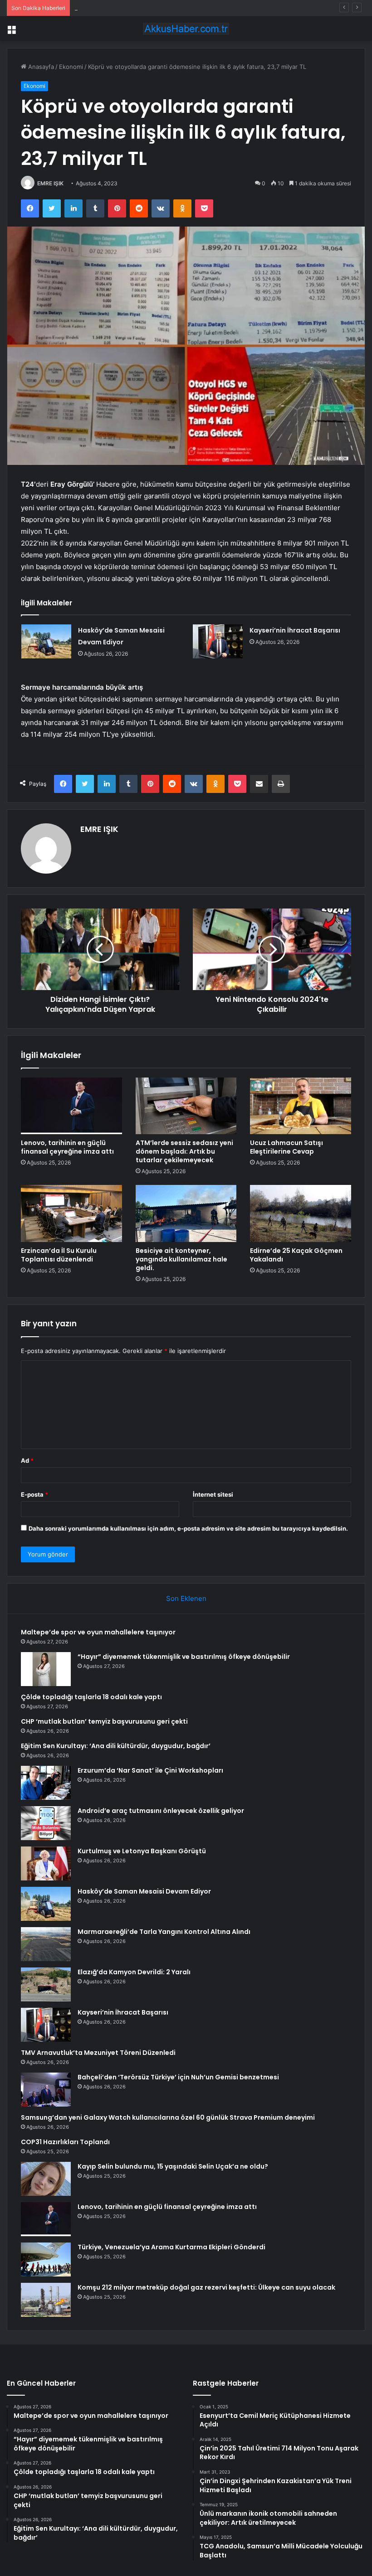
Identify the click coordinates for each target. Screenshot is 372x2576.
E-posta (34, 1494)
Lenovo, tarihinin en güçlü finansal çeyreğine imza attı (67, 1147)
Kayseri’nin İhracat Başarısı (295, 630)
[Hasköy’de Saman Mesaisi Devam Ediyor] (46, 641)
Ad (27, 1460)
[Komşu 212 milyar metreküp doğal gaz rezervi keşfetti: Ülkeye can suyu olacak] (46, 2300)
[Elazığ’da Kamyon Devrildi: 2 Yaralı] (46, 1984)
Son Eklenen (186, 1598)
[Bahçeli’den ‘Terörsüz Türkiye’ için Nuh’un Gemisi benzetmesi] (46, 2090)
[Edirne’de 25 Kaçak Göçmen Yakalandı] (301, 1213)
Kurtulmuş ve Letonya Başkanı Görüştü (142, 1851)
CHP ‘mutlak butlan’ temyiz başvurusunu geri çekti (104, 1721)
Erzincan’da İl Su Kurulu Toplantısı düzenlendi (59, 1255)
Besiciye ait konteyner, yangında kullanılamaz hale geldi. (181, 1259)
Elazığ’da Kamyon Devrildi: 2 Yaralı (134, 1972)
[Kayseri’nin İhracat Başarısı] (218, 641)
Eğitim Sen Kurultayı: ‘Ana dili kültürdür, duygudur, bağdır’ (116, 1746)
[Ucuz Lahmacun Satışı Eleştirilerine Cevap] (301, 1106)
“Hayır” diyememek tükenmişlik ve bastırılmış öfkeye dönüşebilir (184, 1657)
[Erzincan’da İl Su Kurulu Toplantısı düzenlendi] (71, 1213)
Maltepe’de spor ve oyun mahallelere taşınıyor (98, 1632)
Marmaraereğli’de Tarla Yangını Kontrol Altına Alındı (164, 1932)
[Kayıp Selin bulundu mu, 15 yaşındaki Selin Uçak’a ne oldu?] (46, 2179)
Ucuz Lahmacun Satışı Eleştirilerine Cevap (286, 1147)
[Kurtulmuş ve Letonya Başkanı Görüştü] (46, 1863)
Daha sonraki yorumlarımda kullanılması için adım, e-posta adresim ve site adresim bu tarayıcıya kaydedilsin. (188, 1528)
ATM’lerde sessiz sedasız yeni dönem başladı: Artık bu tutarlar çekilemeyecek (184, 1151)
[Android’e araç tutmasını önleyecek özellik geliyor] (46, 1823)
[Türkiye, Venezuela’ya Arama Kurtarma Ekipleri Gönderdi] (46, 2259)
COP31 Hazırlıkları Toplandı (65, 2142)
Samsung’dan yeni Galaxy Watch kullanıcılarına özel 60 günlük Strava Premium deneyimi (168, 2117)
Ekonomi (71, 67)
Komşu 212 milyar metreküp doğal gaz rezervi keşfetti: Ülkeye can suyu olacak (206, 2287)
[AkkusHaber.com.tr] (186, 29)
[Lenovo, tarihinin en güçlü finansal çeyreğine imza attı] (71, 1106)
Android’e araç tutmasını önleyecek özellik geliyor (161, 1811)
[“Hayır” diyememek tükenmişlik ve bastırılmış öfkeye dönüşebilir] (46, 1669)
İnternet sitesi (213, 1494)
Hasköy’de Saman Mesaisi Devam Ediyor (144, 1891)
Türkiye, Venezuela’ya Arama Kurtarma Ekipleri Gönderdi (171, 2247)
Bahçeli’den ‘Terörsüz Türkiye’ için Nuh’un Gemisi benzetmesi (178, 2077)
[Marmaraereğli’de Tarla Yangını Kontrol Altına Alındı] (46, 1944)
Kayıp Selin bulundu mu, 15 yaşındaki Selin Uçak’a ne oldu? (173, 2166)
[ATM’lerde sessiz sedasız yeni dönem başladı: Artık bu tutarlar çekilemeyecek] (186, 1106)
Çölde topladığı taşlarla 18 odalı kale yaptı (132, 8)
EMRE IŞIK (50, 183)
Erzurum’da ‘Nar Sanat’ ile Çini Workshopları (150, 1770)
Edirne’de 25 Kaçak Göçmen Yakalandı (296, 1255)
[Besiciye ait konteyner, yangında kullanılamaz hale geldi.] (186, 1213)
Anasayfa (40, 67)
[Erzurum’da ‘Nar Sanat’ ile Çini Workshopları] (46, 1783)
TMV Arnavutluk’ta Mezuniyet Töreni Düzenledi (98, 2053)
